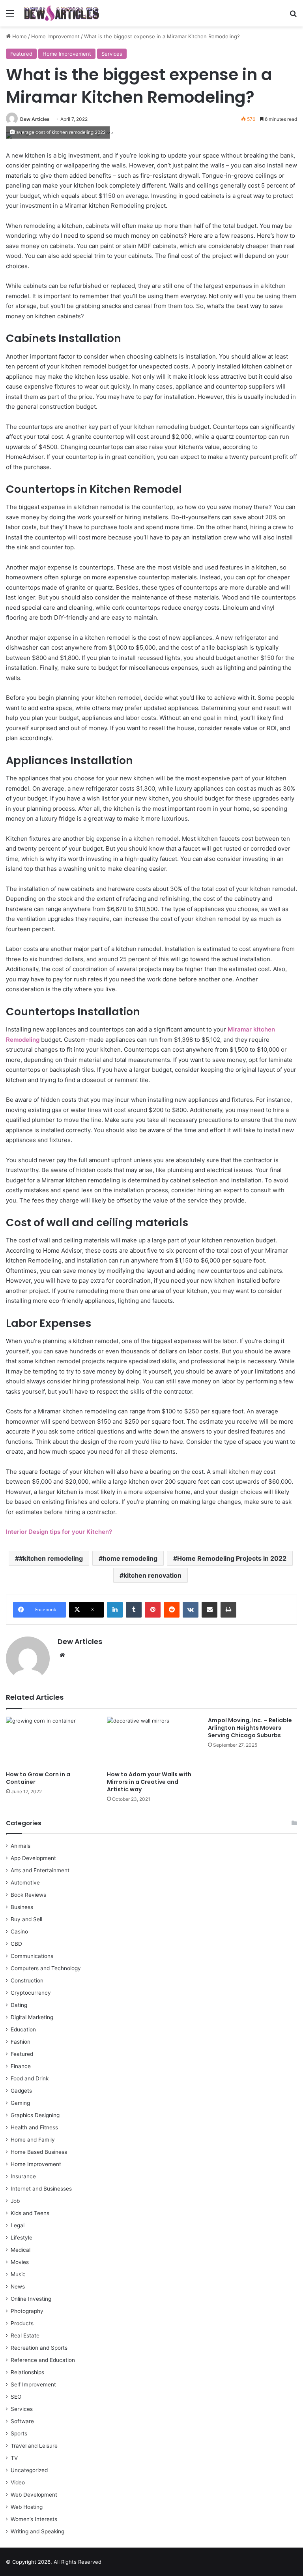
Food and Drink (30, 2078)
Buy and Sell (26, 1919)
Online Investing (31, 2299)
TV (14, 2458)
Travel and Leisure (34, 2446)
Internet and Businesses (41, 2189)
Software (22, 2421)
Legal (18, 2225)
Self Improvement (33, 2384)
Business (22, 1907)
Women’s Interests (34, 2519)
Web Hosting (27, 2507)
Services (112, 54)
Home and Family (33, 2140)
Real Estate (25, 2335)
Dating (19, 2005)
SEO (16, 2397)
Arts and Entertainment (40, 1870)
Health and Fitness (34, 2127)
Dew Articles (35, 119)
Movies (20, 2262)
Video (18, 2482)
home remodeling (130, 1558)
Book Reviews (28, 1895)
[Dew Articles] (62, 13)
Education (23, 2029)
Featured (21, 54)
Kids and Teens (30, 2213)
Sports (19, 2433)
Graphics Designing (35, 2115)
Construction (27, 1980)
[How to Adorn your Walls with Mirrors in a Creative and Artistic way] (151, 1742)
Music (18, 2274)
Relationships (27, 2372)
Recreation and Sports (39, 2348)
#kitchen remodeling (51, 1558)
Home (19, 36)
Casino (19, 1932)
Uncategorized (29, 2470)
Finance (21, 2066)
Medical (21, 2250)
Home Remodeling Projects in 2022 (232, 1558)
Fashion (21, 2042)
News (18, 2287)
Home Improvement (55, 36)
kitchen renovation (152, 1575)
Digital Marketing (32, 2017)
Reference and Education (43, 2360)
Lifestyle (22, 2238)
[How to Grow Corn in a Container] (50, 1742)
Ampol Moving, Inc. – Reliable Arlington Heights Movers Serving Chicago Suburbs (250, 1728)
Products (22, 2323)
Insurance (23, 2176)
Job (15, 2201)
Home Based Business (39, 2152)
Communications (32, 1956)
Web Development (34, 2495)
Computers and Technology (46, 1968)
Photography (27, 2311)
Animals (21, 1846)
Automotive (25, 1883)
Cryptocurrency (31, 1993)
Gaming (20, 2103)
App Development (33, 1858)
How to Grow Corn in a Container (38, 1778)
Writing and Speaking (37, 2531)
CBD (16, 1944)
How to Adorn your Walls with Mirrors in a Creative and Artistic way (149, 1782)
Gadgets (21, 2091)
